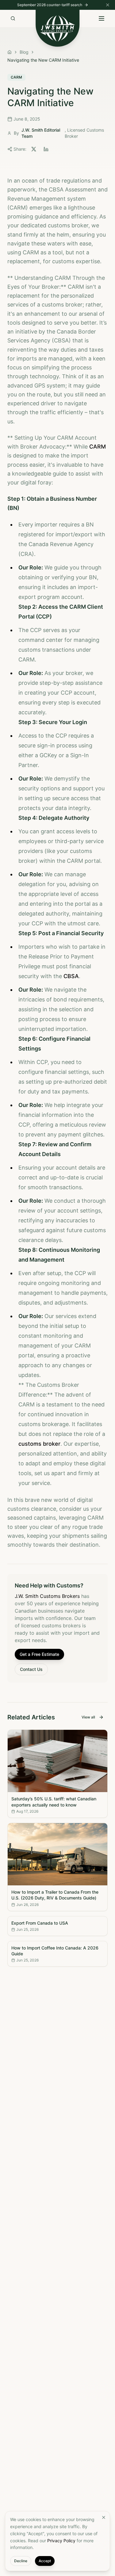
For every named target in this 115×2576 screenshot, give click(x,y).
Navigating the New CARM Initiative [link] (43, 60)
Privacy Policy (61, 2541)
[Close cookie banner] (104, 2517)
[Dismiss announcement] (108, 5)
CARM (98, 447)
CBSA (71, 976)
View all (88, 1717)
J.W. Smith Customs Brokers (47, 1596)
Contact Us (31, 1669)
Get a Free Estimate (39, 1654)
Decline (21, 2561)
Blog (24, 52)
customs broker (39, 1444)
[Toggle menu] (102, 18)
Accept (45, 2561)
